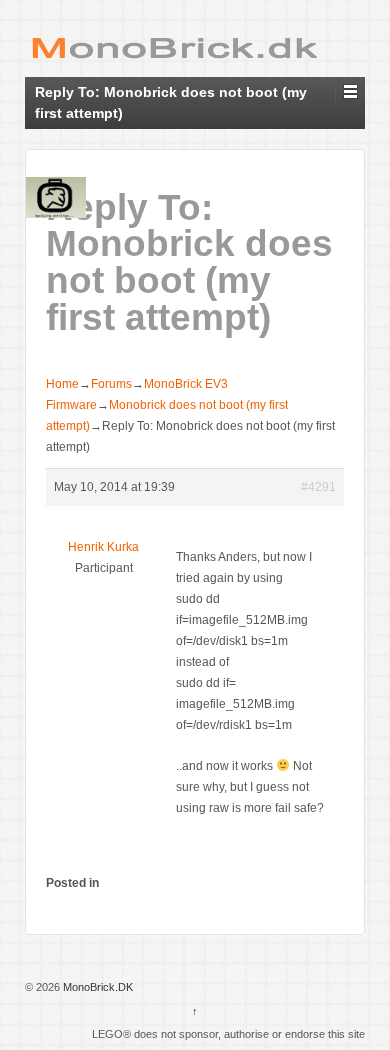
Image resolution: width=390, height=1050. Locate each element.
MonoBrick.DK (96, 987)
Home (62, 384)
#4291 (318, 487)
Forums (111, 384)
